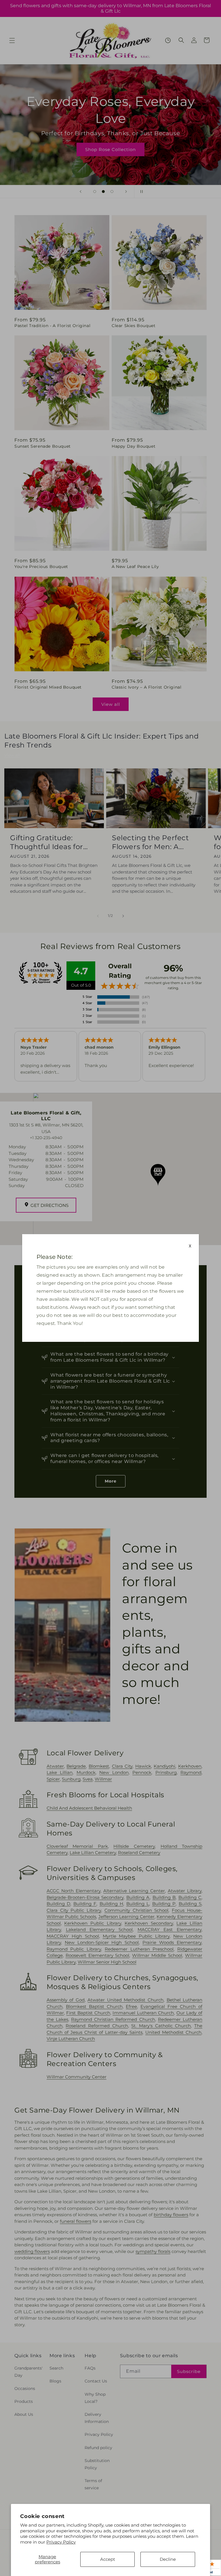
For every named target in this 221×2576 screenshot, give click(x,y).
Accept (108, 2559)
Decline (168, 2559)
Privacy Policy (61, 2542)
